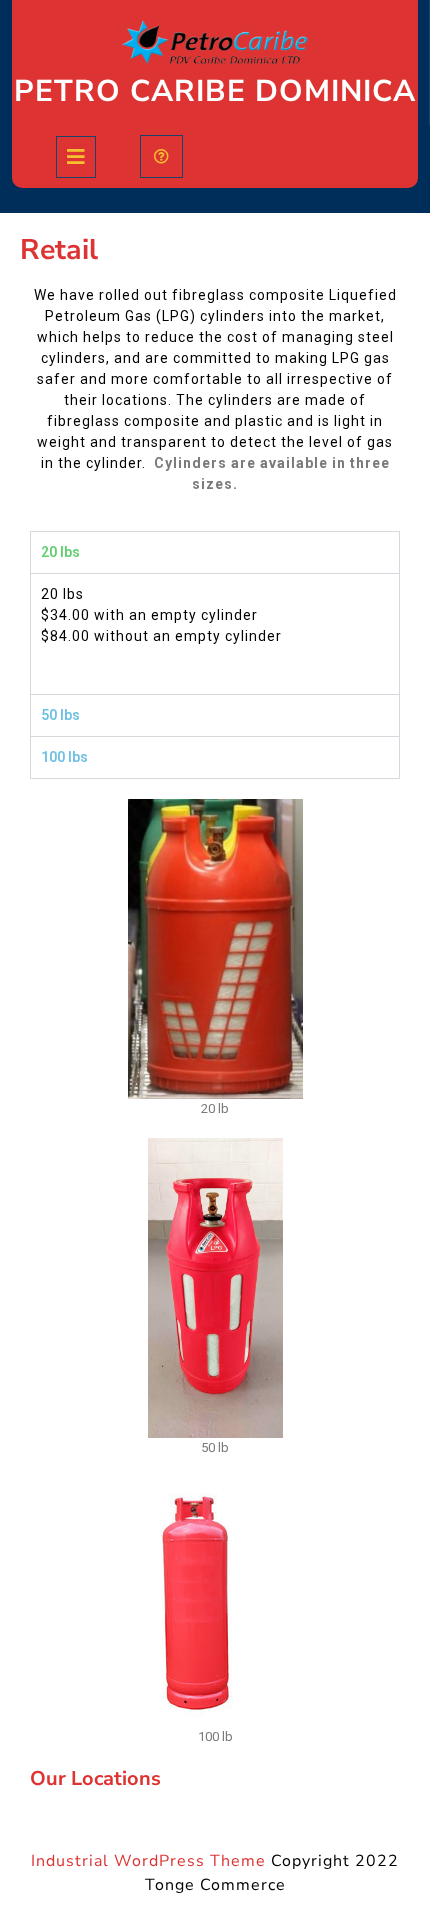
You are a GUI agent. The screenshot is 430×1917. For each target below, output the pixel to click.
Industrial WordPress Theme (148, 1861)
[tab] (76, 157)
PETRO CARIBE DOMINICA (215, 91)
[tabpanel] (215, 633)
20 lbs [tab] (60, 552)
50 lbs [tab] (60, 715)
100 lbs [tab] (64, 757)
